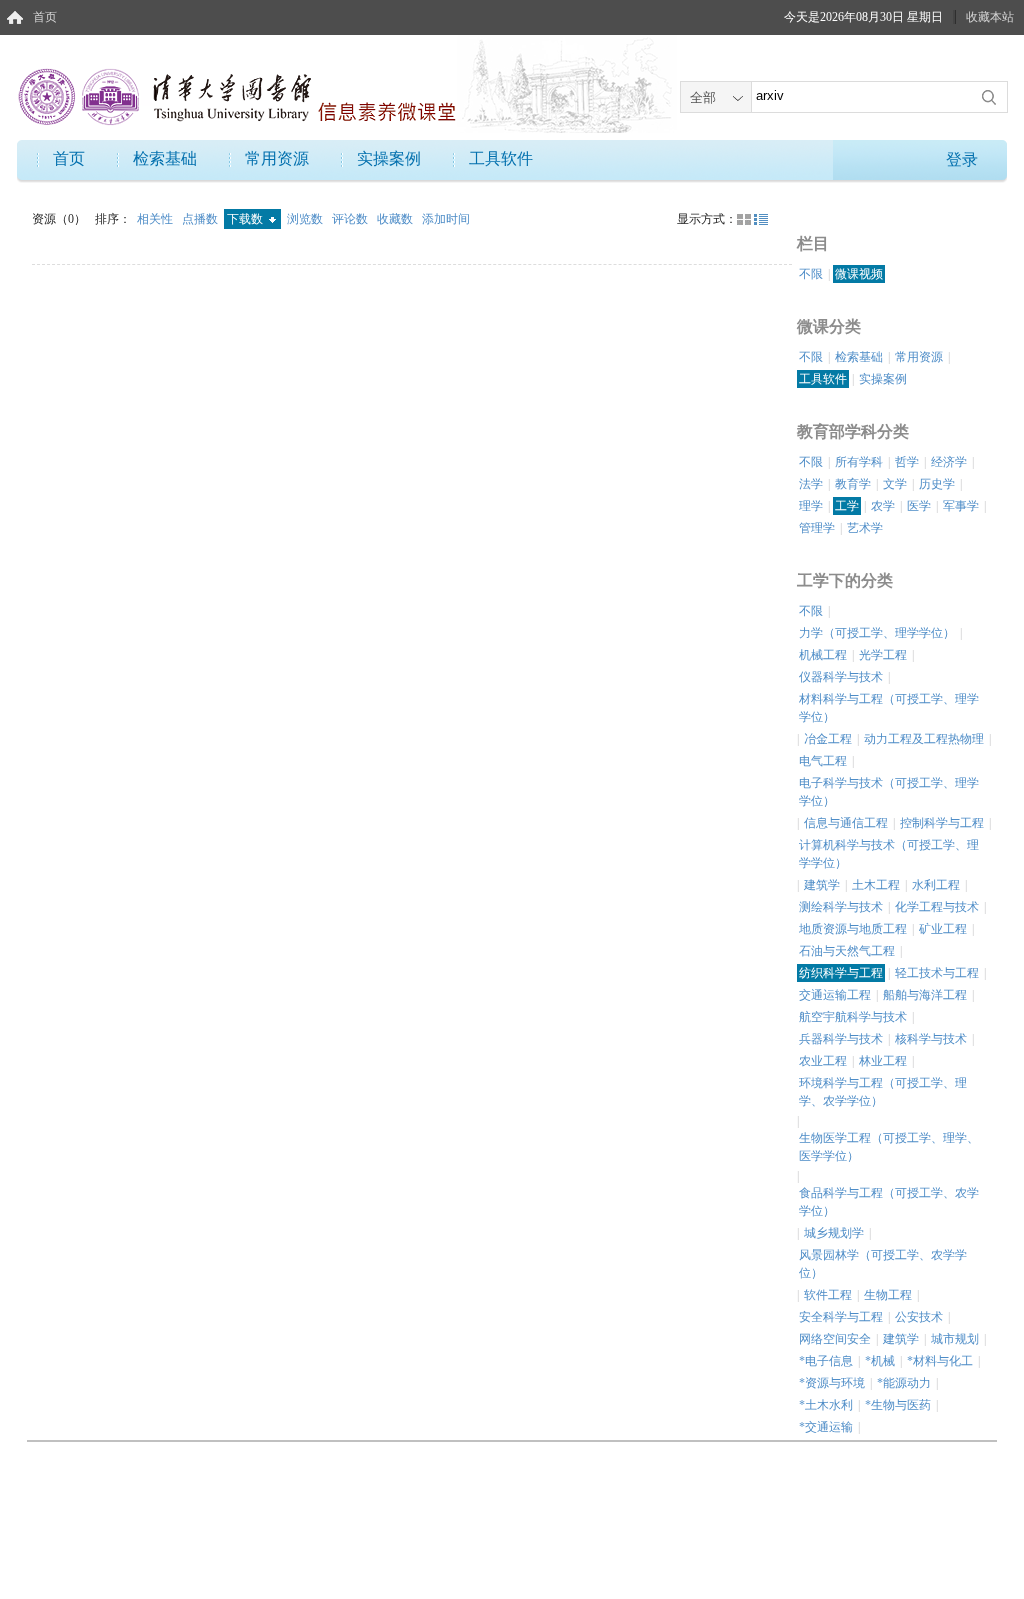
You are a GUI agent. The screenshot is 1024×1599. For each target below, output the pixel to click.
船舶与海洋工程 (925, 995)
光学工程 (883, 655)
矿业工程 (943, 929)
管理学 (817, 528)
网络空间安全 (835, 1339)
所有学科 (859, 462)
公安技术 (919, 1317)
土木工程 (876, 885)
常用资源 (277, 158)
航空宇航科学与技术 (853, 1017)
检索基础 (165, 158)
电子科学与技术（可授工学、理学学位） (889, 792)
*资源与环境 (832, 1383)
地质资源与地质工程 (853, 929)
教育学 (853, 484)
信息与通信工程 (846, 823)
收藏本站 (990, 17)
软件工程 (828, 1295)
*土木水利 (826, 1405)
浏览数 (306, 219)
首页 (45, 17)
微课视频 (859, 274)
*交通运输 (826, 1427)
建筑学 (822, 885)
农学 (883, 506)
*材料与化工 (940, 1361)
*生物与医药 (898, 1405)
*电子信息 (826, 1361)
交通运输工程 (835, 995)
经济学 (949, 462)
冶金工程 (828, 739)
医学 (919, 506)
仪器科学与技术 (841, 677)
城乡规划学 (834, 1233)
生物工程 (888, 1295)
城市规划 (955, 1339)
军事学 (961, 506)
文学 (895, 484)
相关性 (156, 219)
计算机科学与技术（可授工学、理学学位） (889, 854)
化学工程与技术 (937, 907)
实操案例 (389, 158)
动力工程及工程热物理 (924, 739)
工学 (847, 506)
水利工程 (936, 885)
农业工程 (823, 1061)
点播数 (201, 219)
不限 (811, 274)
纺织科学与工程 (841, 973)
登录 (962, 159)
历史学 (937, 484)
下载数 (246, 219)
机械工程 (823, 655)
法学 (811, 484)
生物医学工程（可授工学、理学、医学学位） (889, 1147)
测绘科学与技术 (841, 907)
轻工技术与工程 (937, 973)
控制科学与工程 (942, 823)
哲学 (907, 462)
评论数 (351, 219)
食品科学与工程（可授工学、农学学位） (889, 1202)
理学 (811, 506)
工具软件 (501, 158)
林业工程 (883, 1061)
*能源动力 (904, 1383)
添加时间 (446, 219)
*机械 (880, 1361)
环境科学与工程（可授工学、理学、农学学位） (883, 1092)
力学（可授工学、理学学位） (877, 633)
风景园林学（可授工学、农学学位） (883, 1264)
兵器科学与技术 (841, 1039)
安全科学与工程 (841, 1317)
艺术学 (865, 528)
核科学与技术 (931, 1039)
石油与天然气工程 (847, 951)
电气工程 (823, 761)
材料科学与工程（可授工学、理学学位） (889, 708)
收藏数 (396, 219)
